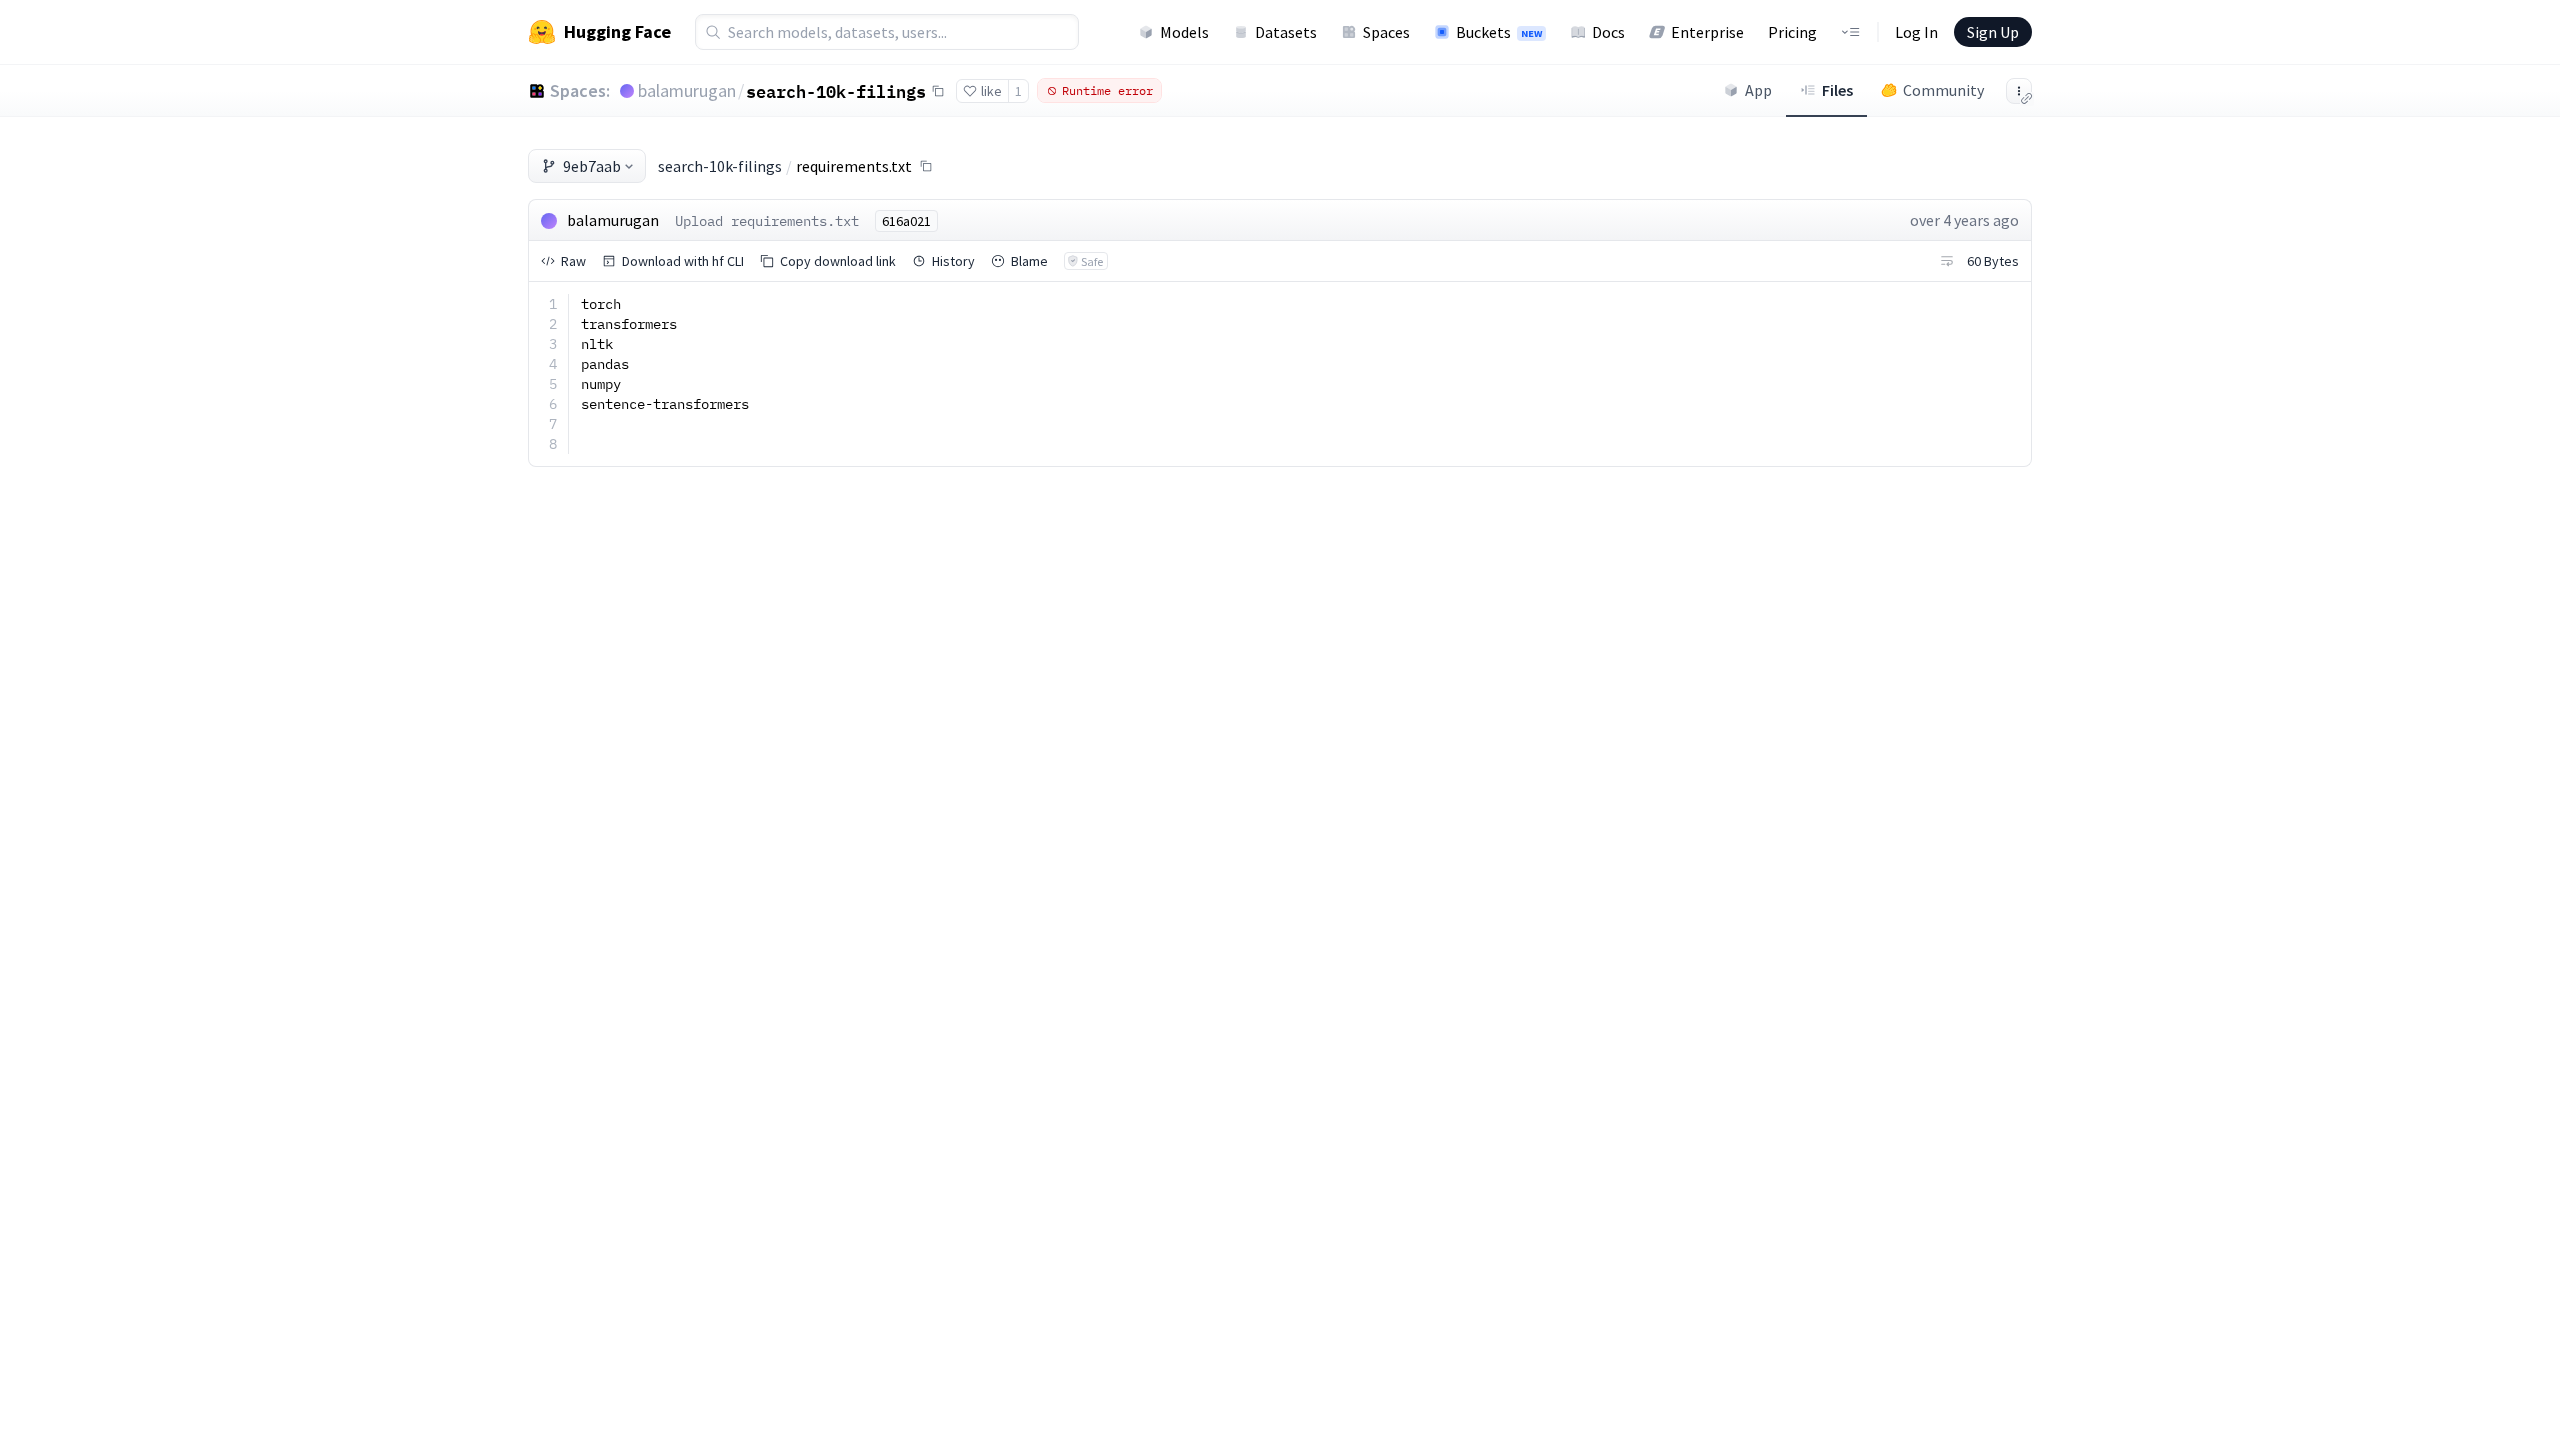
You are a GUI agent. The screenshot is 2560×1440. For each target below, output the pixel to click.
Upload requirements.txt (767, 221)
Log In (1916, 32)
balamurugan (687, 90)
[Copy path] (926, 166)
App (1758, 90)
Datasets (1286, 32)
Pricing (1792, 32)
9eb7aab (592, 166)
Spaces (1386, 32)
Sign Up (1993, 32)
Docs (1608, 32)
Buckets (1499, 32)
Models (1184, 32)
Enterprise (1707, 32)
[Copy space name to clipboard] (938, 91)
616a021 (906, 221)
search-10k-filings (836, 91)
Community (1943, 90)
